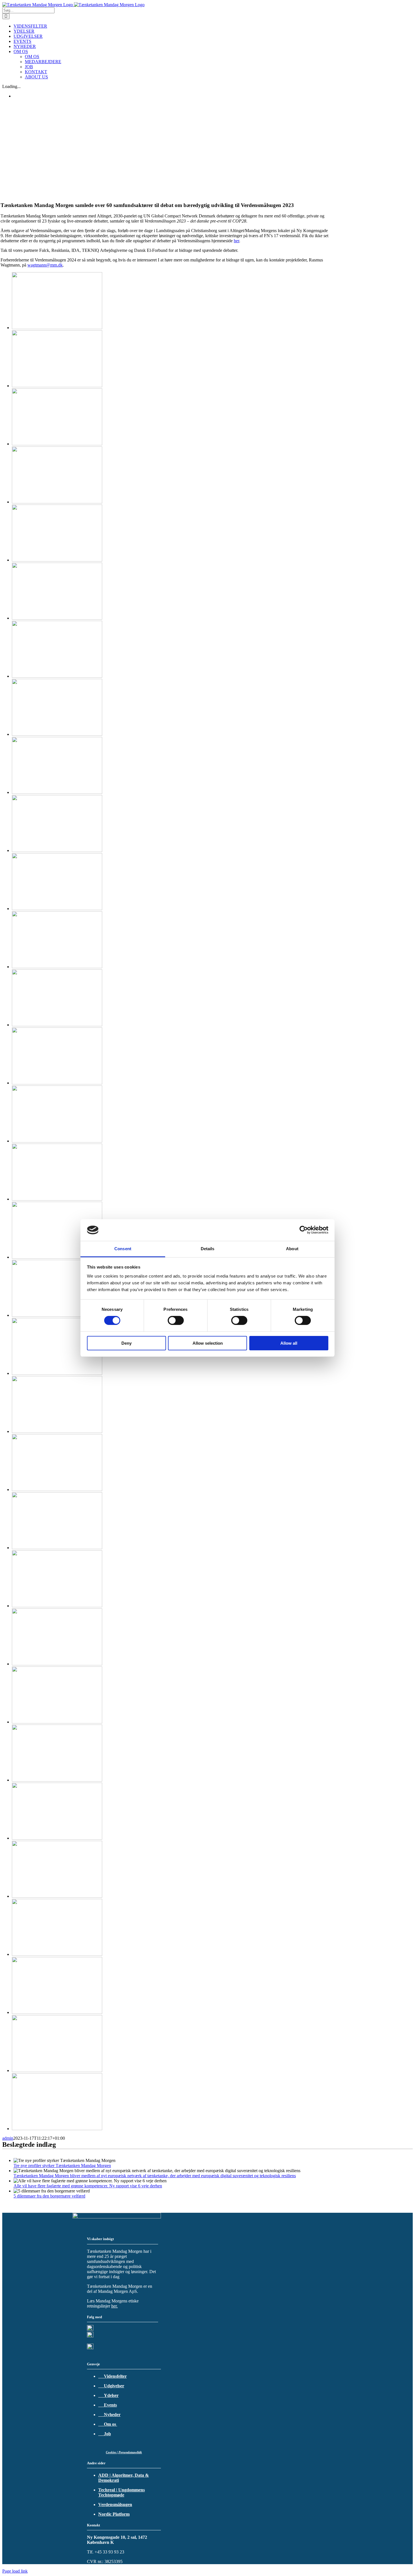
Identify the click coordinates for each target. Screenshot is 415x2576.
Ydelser (108, 2395)
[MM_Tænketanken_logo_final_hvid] (117, 2217)
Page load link (15, 2571)
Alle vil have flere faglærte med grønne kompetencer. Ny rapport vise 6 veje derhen (88, 2186)
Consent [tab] (123, 1249)
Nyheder (109, 2415)
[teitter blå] (90, 2329)
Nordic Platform (114, 2514)
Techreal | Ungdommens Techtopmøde (122, 2492)
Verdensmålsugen (115, 2505)
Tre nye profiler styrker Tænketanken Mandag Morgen (62, 2166)
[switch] (176, 1320)
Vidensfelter (113, 2376)
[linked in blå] (90, 2336)
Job (105, 2434)
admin (8, 2138)
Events (108, 2405)
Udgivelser (111, 2386)
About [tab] (292, 1249)
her (236, 241)
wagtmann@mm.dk (45, 265)
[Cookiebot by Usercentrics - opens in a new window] (304, 1230)
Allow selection (208, 1343)
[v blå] (90, 2348)
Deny (126, 1343)
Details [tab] (208, 1249)
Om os (108, 2424)
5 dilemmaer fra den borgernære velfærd (49, 2196)
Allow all (289, 1343)
